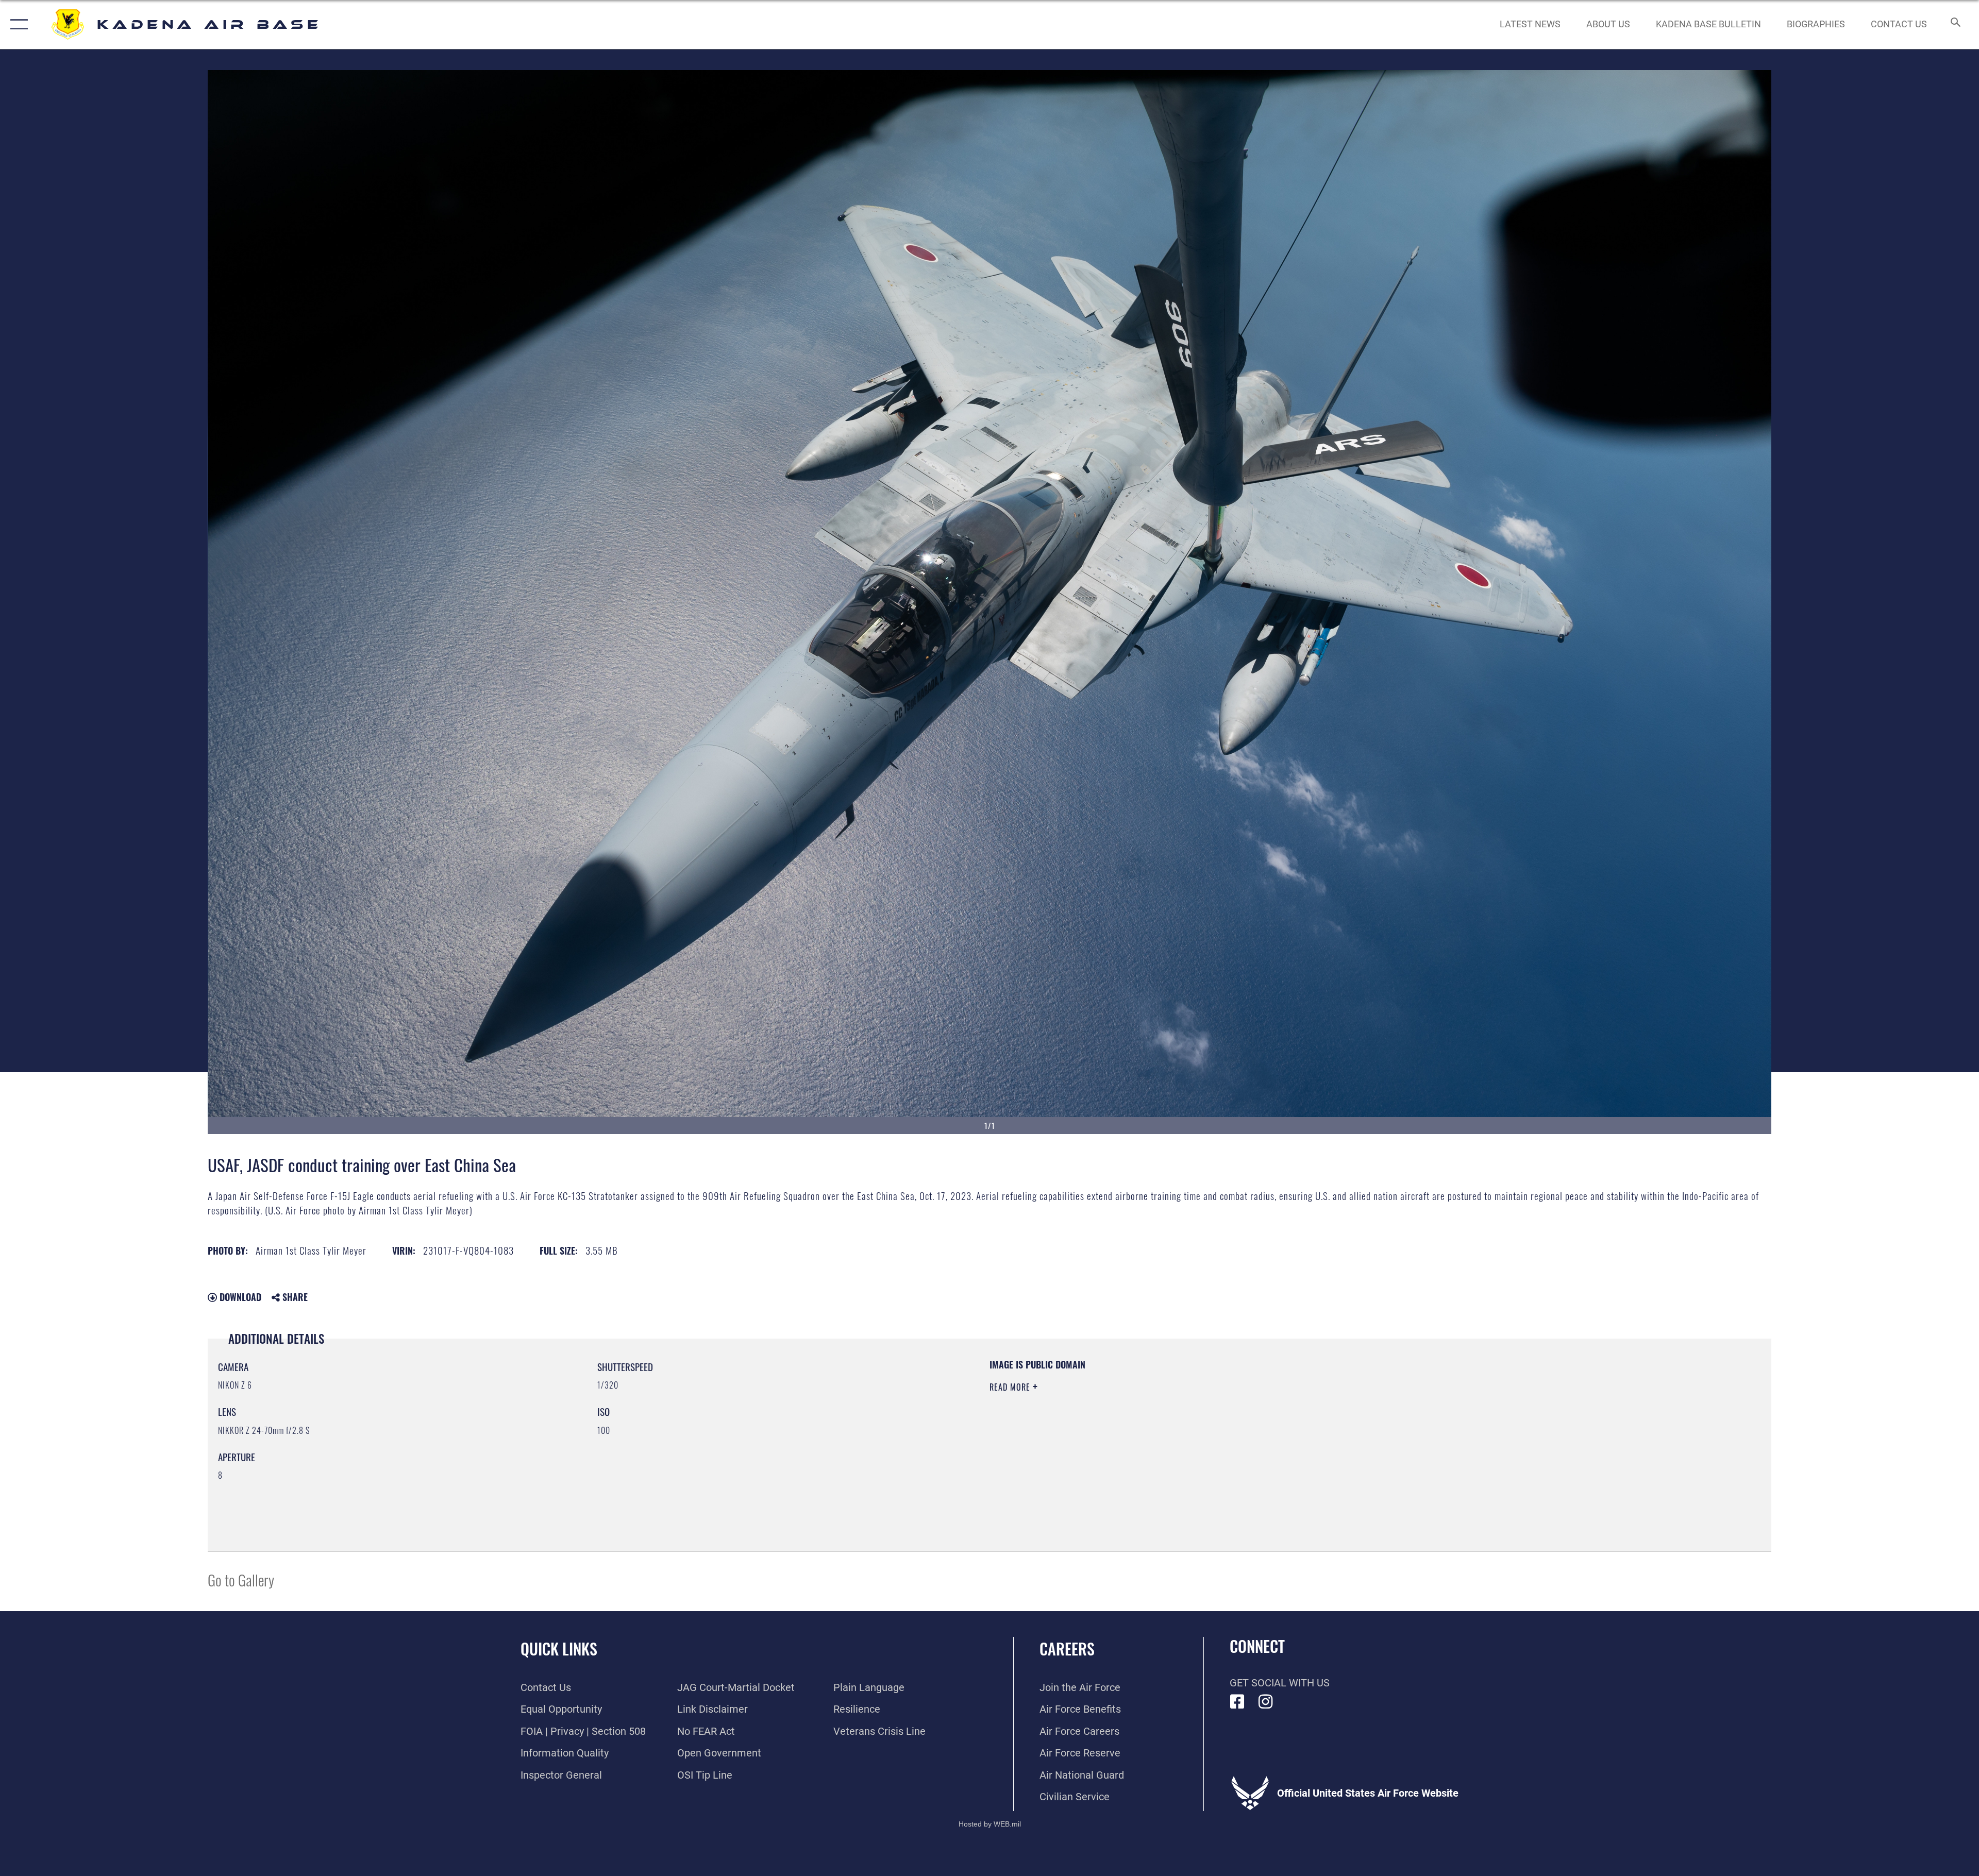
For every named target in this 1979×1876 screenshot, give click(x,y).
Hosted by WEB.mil (990, 1824)
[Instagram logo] (1266, 1702)
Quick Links (559, 1649)
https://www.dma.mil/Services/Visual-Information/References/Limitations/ (1317, 1424)
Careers (1067, 1649)
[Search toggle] (1955, 24)
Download (239, 1297)
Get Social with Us (1280, 1683)
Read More (1011, 1387)
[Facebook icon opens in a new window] (1237, 1702)
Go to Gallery (241, 1579)
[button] (17, 24)
